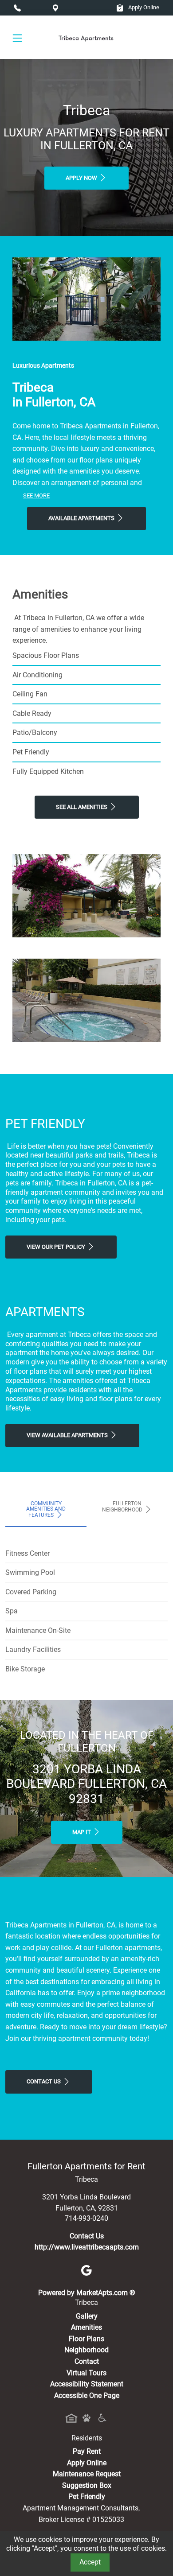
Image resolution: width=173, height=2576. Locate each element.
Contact (87, 2361)
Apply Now (82, 178)
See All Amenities (82, 807)
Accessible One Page (87, 2395)
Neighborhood (86, 2350)
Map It (82, 1832)
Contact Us (44, 2081)
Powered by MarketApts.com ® (87, 2293)
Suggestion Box (87, 2485)
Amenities (86, 2327)
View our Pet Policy (57, 1247)
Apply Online (143, 7)
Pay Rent (87, 2451)
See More (36, 495)
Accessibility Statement (87, 2384)
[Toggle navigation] (17, 37)
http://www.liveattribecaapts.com (87, 2247)
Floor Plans (86, 2339)
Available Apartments (82, 518)
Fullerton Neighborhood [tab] (123, 1507)
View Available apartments (68, 1435)
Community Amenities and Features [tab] (46, 1509)
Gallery (87, 2316)
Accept (90, 2562)
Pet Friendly (87, 2496)
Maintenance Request (87, 2474)
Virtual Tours (86, 2373)
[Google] (86, 2270)
